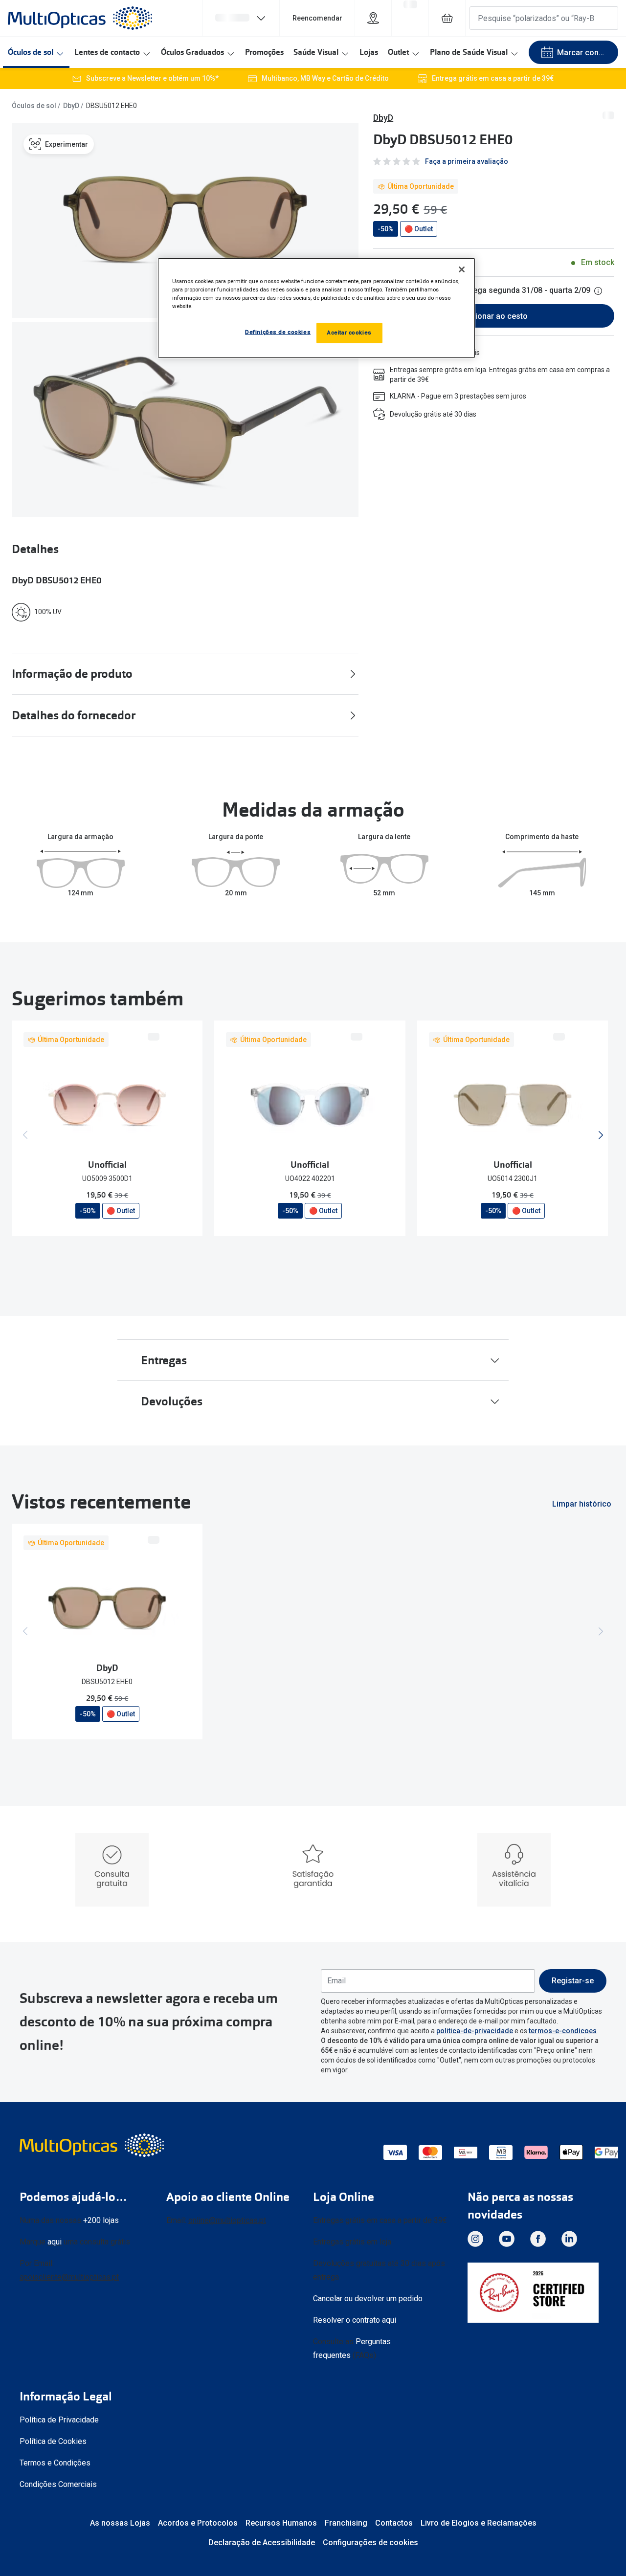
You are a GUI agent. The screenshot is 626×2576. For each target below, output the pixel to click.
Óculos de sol (31, 52)
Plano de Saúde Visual (469, 52)
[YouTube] (507, 2239)
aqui (55, 2242)
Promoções (264, 52)
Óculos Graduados (192, 52)
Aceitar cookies (349, 333)
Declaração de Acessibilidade (262, 2543)
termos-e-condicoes (563, 2031)
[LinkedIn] (569, 2239)
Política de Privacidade (59, 2420)
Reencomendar (317, 18)
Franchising (346, 2523)
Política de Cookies (53, 2441)
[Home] (80, 18)
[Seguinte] (601, 1135)
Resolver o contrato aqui (355, 2320)
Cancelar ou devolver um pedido (368, 2298)
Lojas (369, 52)
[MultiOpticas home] (93, 2145)
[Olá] (241, 18)
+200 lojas (101, 2220)
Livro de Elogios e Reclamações (479, 2523)
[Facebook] (538, 2239)
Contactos (394, 2523)
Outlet (398, 52)
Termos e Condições (55, 2463)
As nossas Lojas (120, 2523)
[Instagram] (475, 2239)
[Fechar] (462, 269)
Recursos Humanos (281, 2523)
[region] (316, 308)
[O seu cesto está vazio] (447, 18)
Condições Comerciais (58, 2484)
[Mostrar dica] (598, 291)
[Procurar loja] (373, 18)
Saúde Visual (316, 52)
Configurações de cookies (370, 2543)
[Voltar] (25, 1135)
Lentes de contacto (107, 52)
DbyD (71, 106)
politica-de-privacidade (475, 2031)
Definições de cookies (278, 332)
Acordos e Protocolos (198, 2523)
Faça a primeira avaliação (467, 161)
